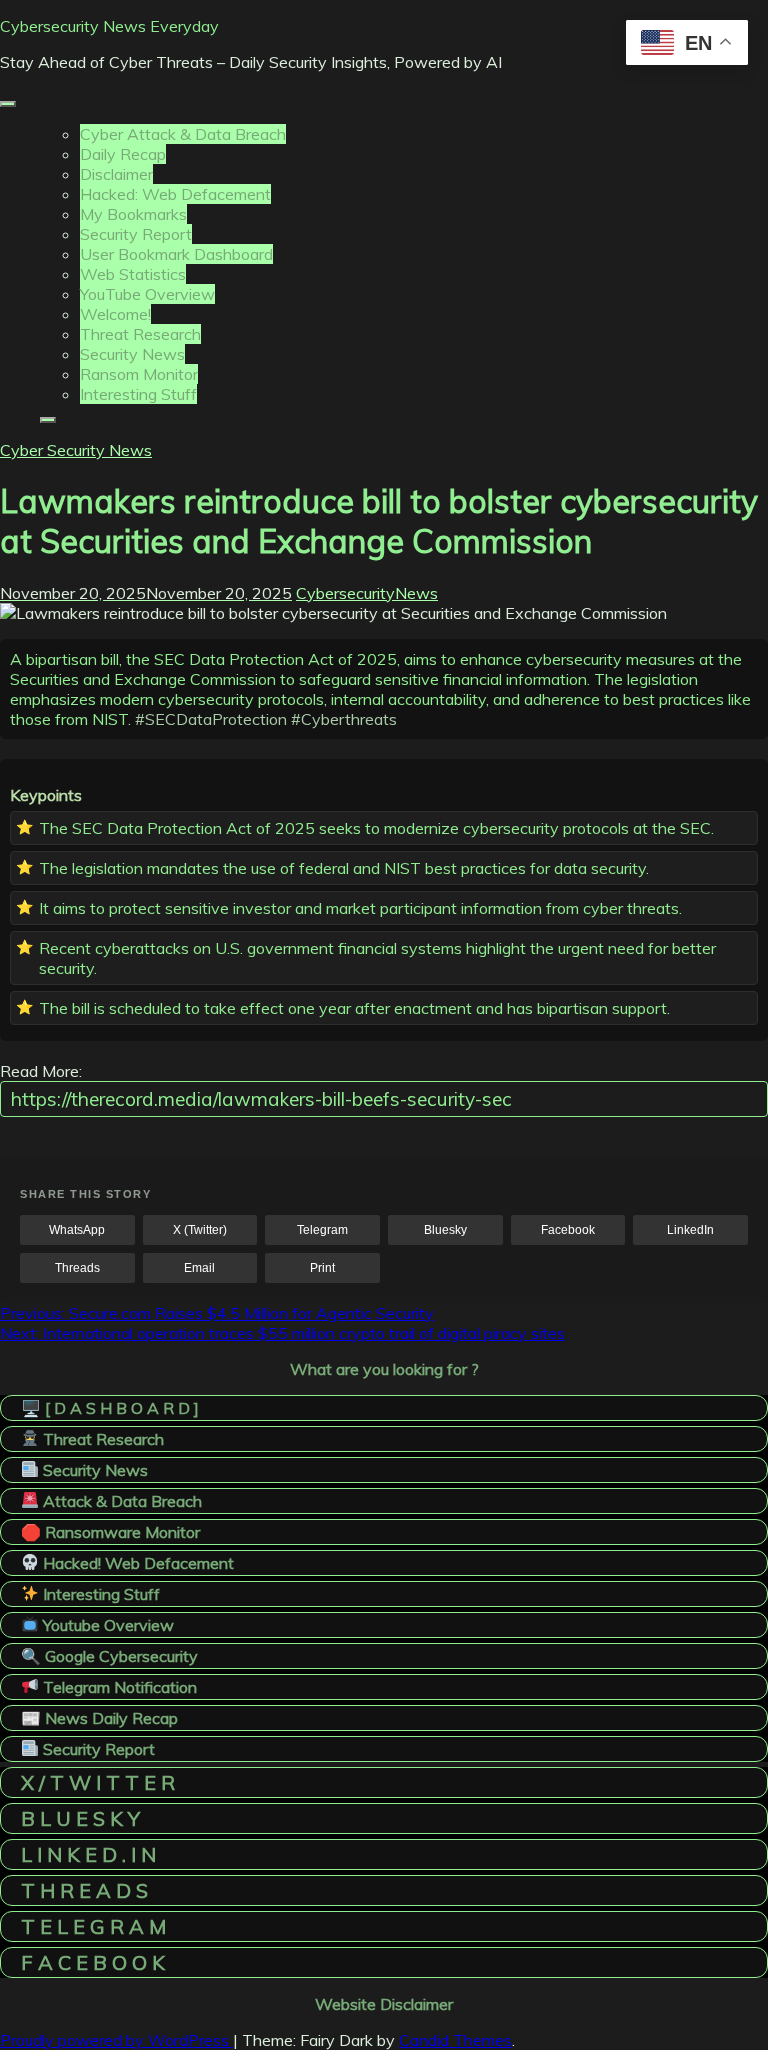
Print (322, 1268)
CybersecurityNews (367, 593)
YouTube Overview (147, 294)
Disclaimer (116, 174)
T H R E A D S (84, 1890)
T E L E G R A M (93, 1926)
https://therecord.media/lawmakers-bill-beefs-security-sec (261, 1099)
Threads (77, 1268)
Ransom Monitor (139, 374)
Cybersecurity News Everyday (109, 26)
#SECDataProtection (211, 719)
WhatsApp (77, 1230)
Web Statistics (133, 274)
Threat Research (140, 334)
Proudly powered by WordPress (116, 2040)
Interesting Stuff (138, 394)
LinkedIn (690, 1230)
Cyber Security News (76, 450)
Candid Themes (455, 2040)
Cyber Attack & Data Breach (183, 134)
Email (199, 1268)
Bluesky (445, 1230)
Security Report (136, 234)
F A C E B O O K (93, 1962)
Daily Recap (123, 154)
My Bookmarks (133, 214)
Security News (132, 354)
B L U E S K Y (80, 1818)
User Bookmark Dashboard (176, 254)
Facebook (568, 1230)
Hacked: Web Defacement (175, 194)
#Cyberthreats (344, 719)
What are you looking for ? (384, 1369)
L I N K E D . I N (88, 1854)
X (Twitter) (200, 1230)
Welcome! (115, 314)
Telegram (322, 1230)
